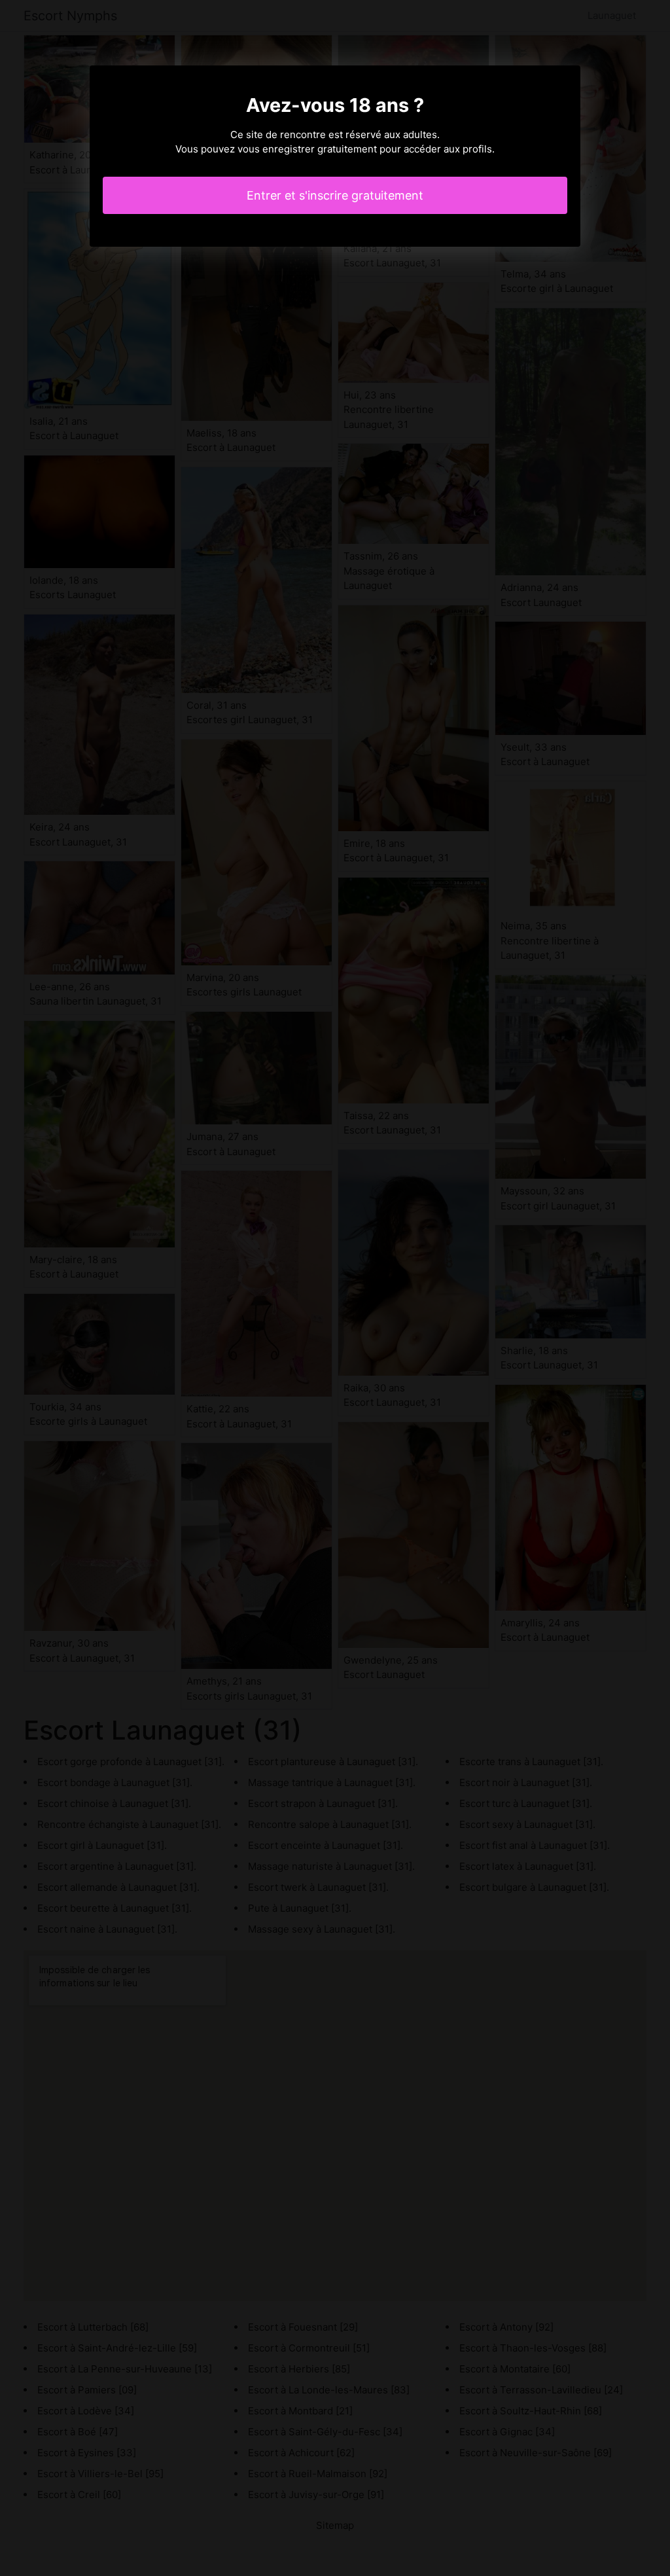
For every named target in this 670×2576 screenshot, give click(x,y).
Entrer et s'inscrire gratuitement (335, 195)
